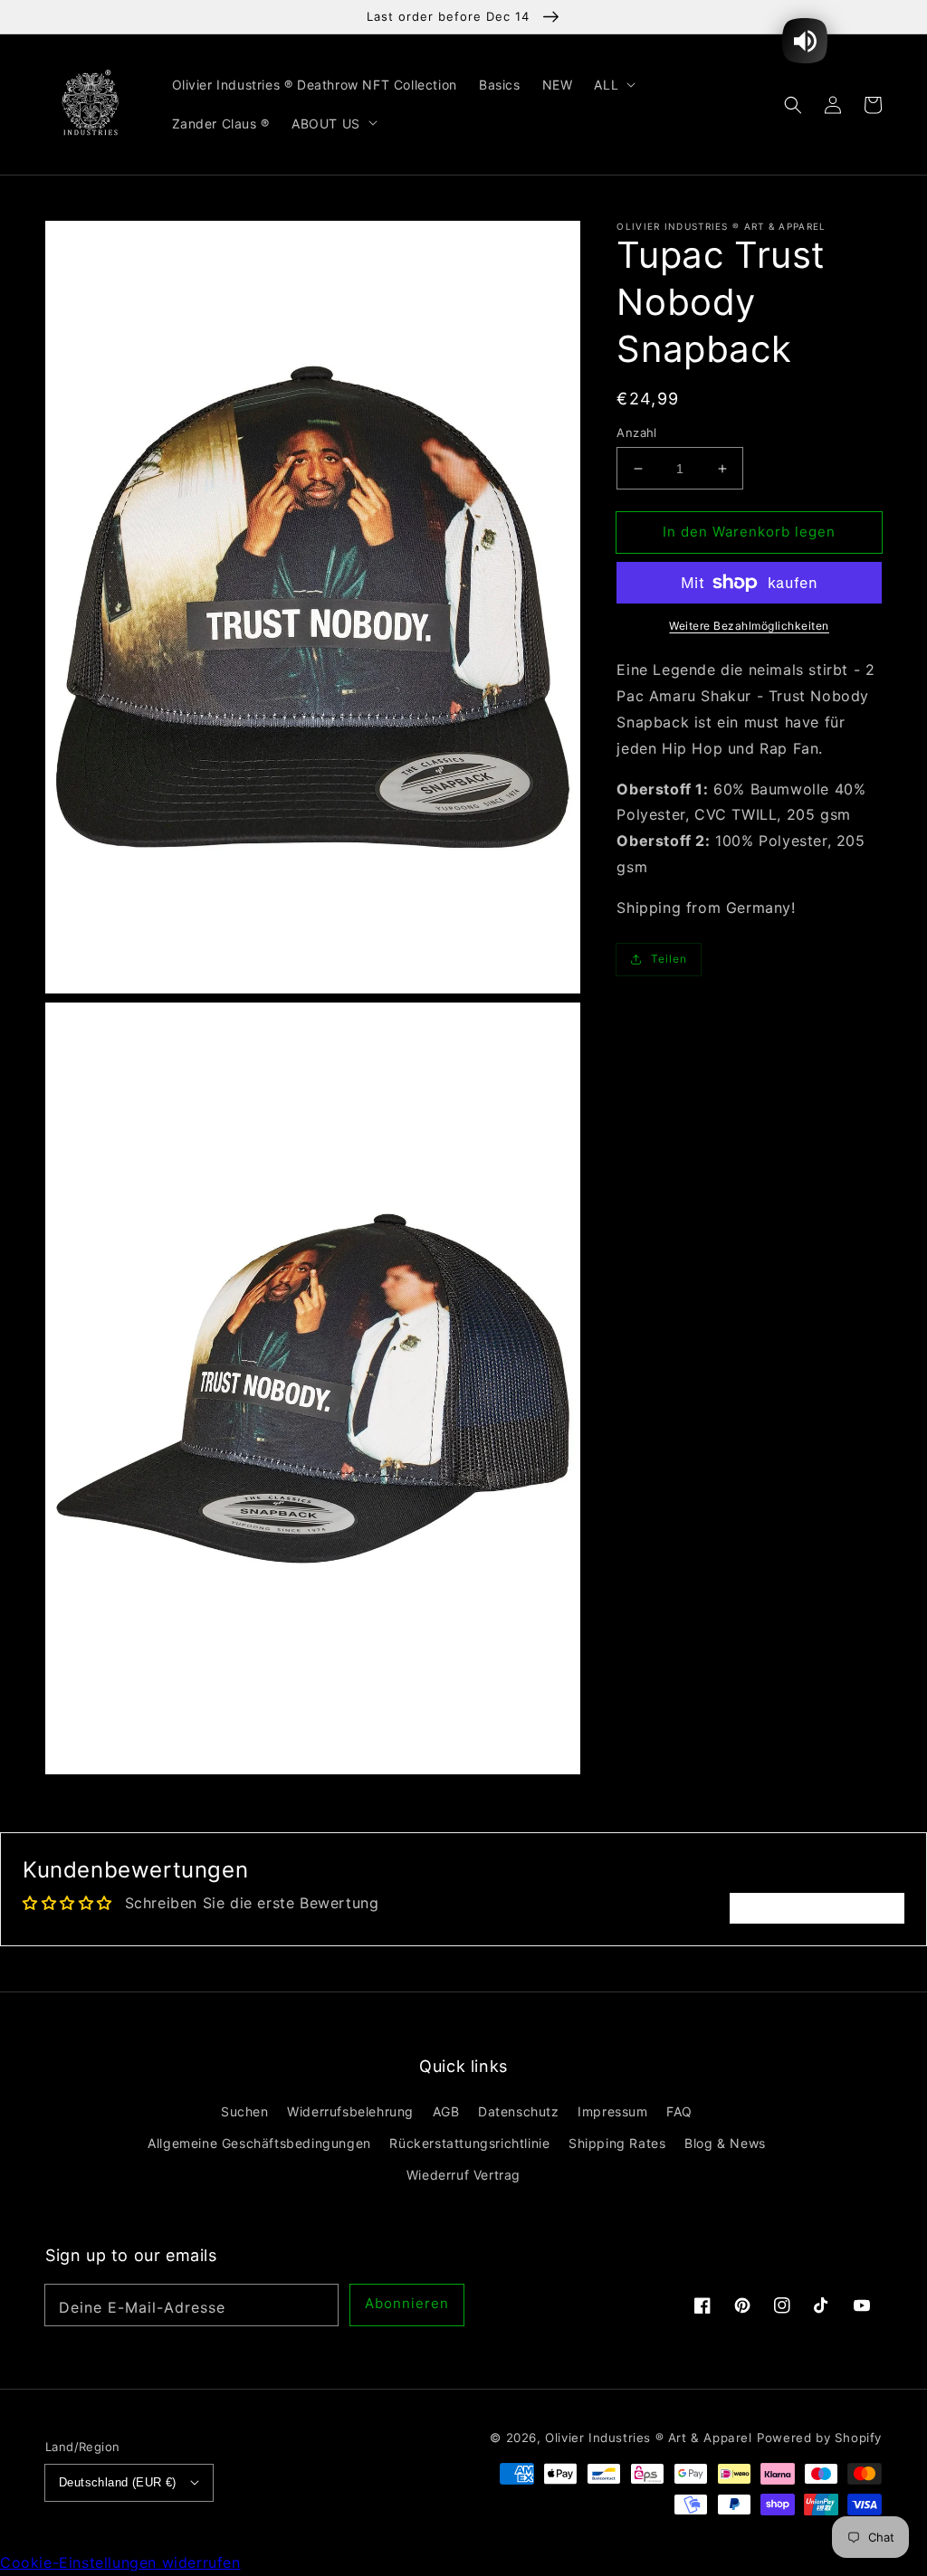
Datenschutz (519, 2111)
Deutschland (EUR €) (118, 2482)
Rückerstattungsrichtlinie (469, 2143)
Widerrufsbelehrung (350, 2111)
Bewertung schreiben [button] (817, 1908)
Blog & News (725, 2143)
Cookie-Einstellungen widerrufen (120, 2562)
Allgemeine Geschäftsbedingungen (259, 2143)
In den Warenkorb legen (749, 532)
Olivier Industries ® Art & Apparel (648, 2438)
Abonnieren (407, 2303)
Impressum (612, 2111)
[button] (793, 104)
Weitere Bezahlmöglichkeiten (749, 626)
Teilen (669, 959)
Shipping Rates (617, 2143)
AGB (446, 2111)
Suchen (245, 2111)
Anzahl (636, 433)
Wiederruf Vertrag (463, 2175)
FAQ (679, 2111)
